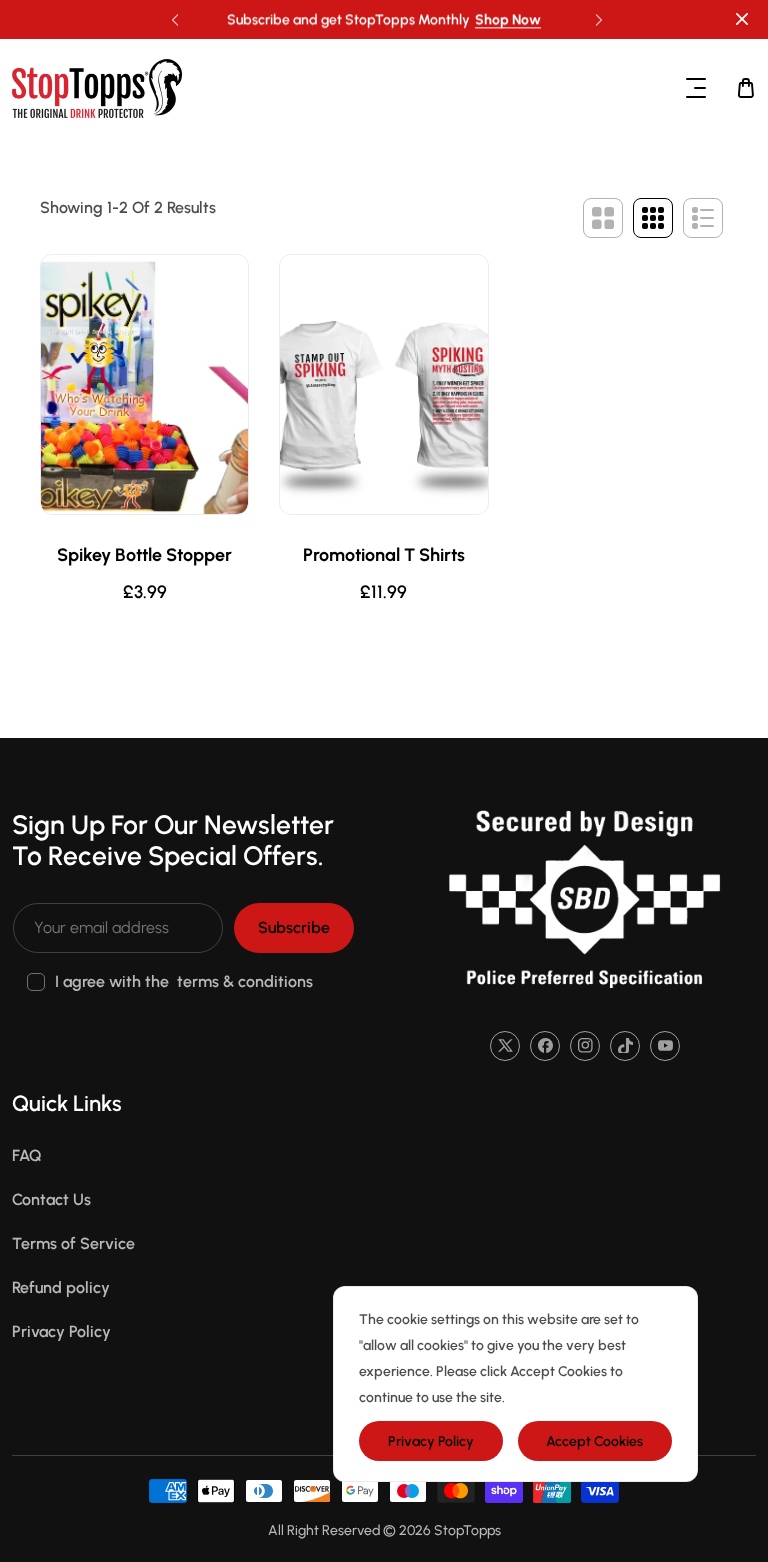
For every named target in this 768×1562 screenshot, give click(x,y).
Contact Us (51, 1199)
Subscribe (294, 927)
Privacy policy (431, 1441)
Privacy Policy (61, 1331)
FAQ (27, 1155)
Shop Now (508, 19)
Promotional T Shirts (384, 555)
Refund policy (61, 1287)
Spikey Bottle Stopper (144, 555)
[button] (596, 15)
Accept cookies (594, 1441)
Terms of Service (73, 1243)
